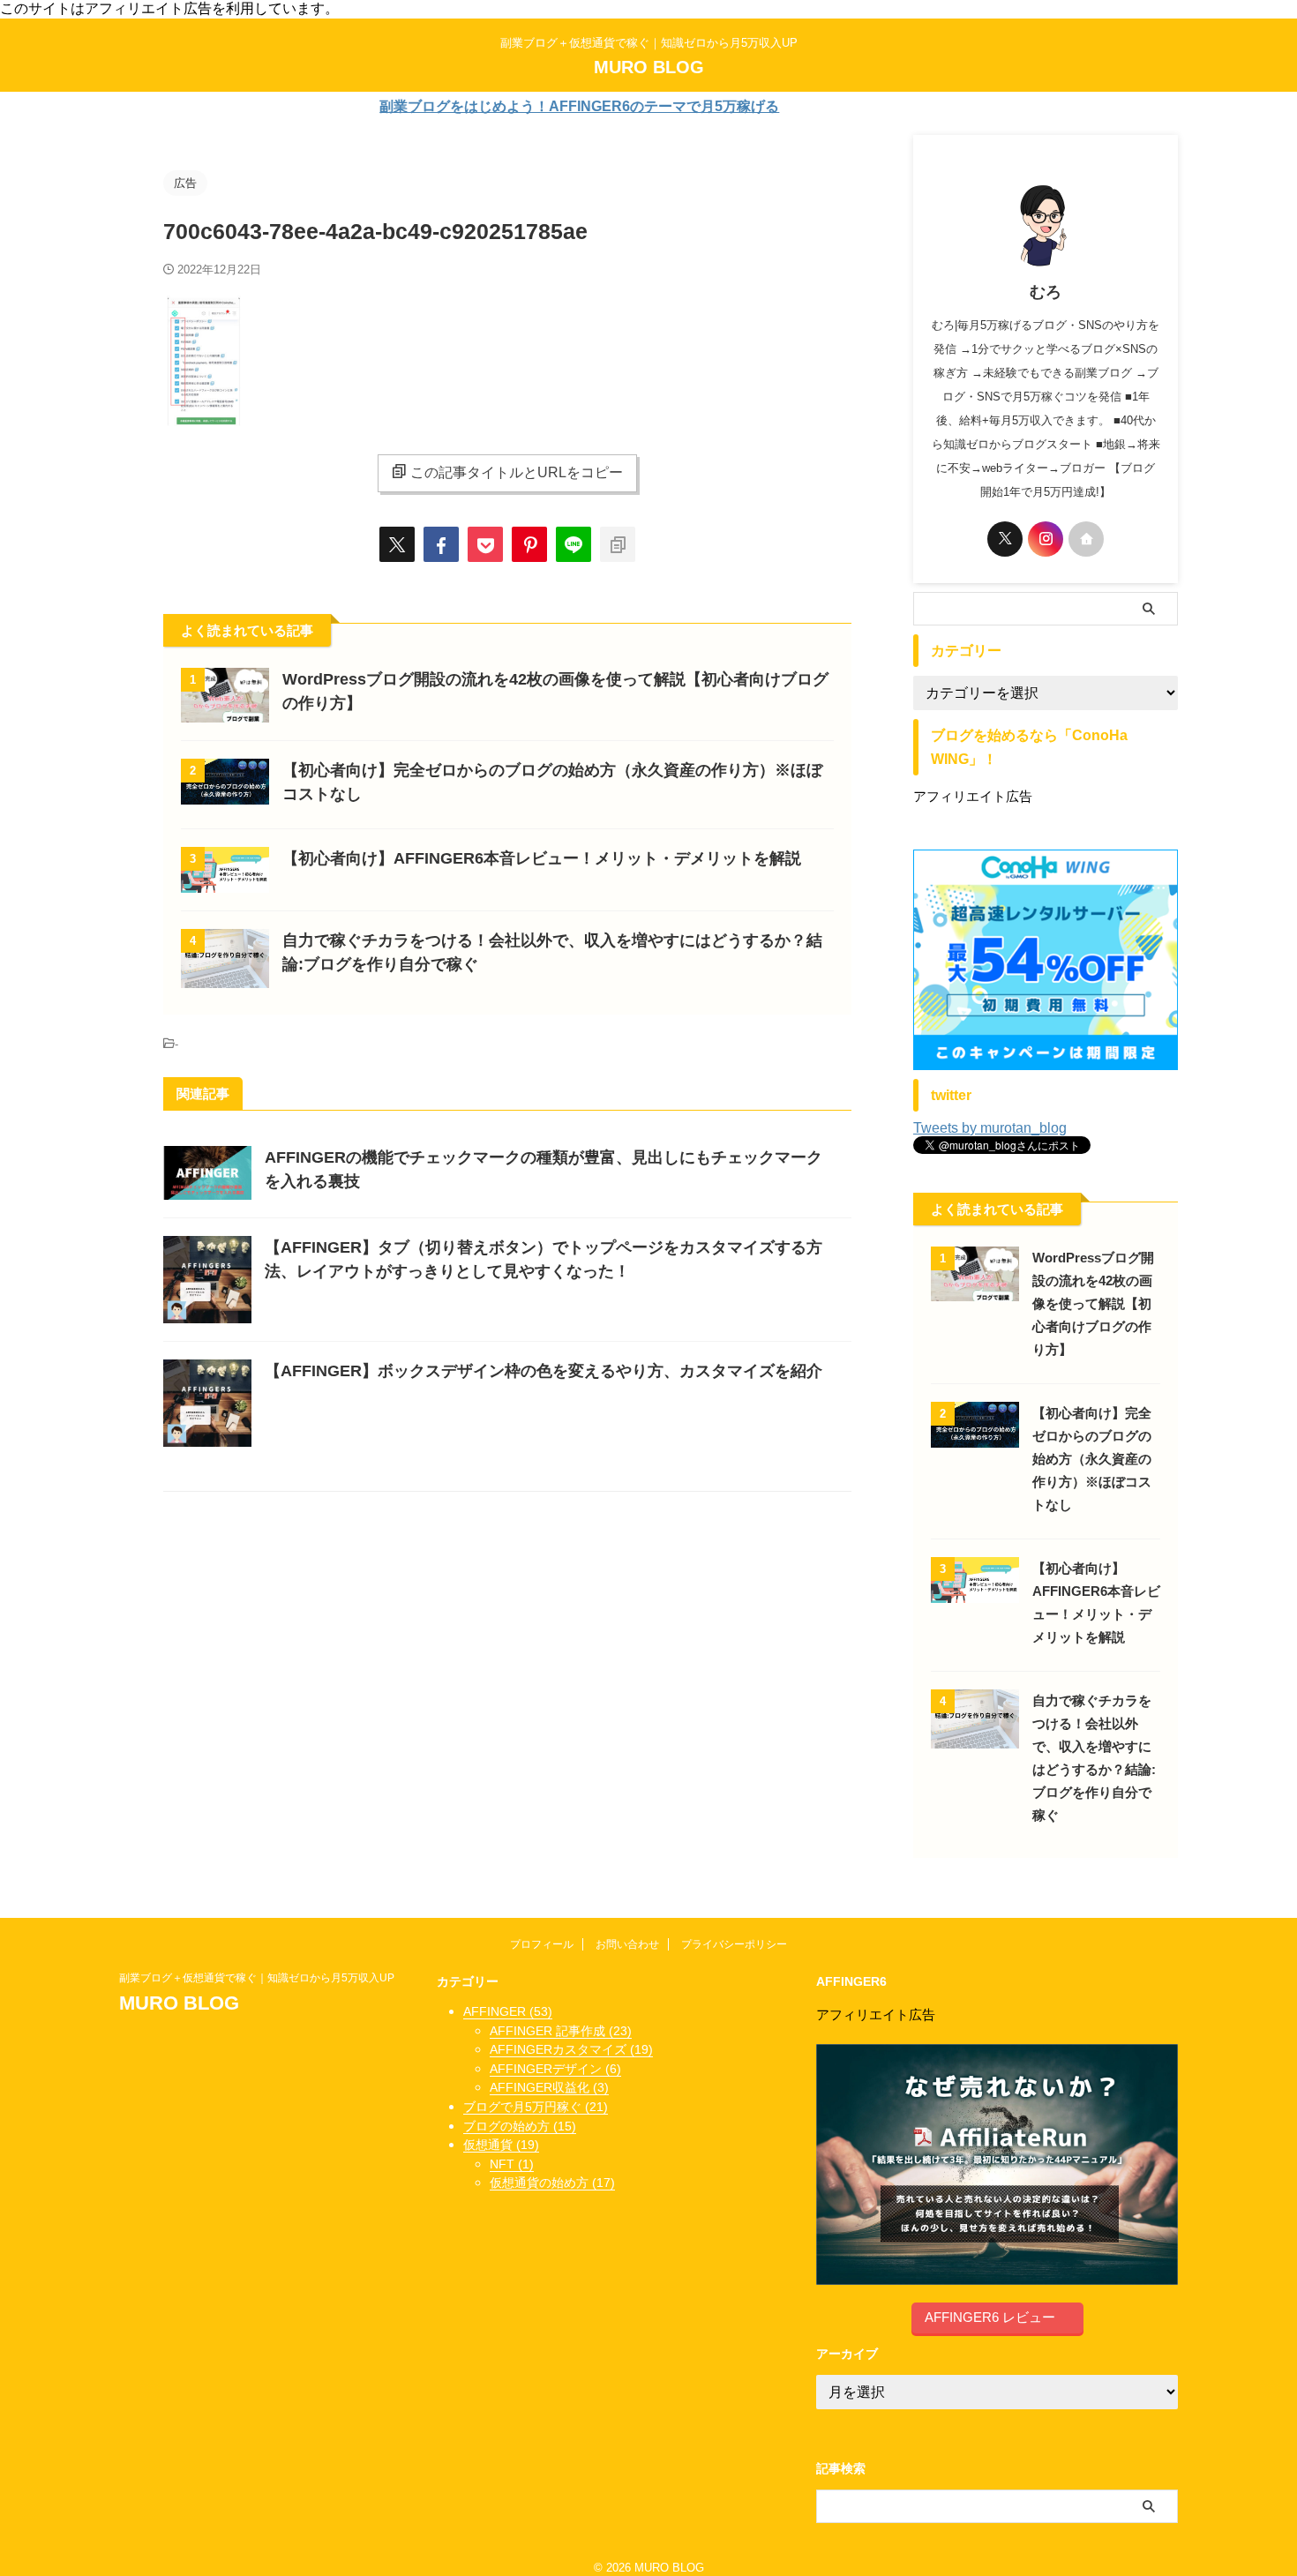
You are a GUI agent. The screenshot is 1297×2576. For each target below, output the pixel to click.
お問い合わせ (627, 1944)
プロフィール (542, 1944)
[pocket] (485, 544)
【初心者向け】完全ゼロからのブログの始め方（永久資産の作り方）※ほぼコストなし (1092, 1459)
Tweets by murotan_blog (990, 1128)
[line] (574, 544)
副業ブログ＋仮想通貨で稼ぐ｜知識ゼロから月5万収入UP (262, 1978)
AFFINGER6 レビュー (990, 2317)
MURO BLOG (649, 67)
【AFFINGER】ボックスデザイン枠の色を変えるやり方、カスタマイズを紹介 (544, 1371)
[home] (1086, 539)
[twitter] (397, 544)
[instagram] (1046, 539)
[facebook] (441, 544)
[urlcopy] (618, 544)
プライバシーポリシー (734, 1944)
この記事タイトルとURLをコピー (517, 472)
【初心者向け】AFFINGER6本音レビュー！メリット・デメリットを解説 (542, 858)
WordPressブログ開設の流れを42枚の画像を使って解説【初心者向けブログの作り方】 (1093, 1303)
